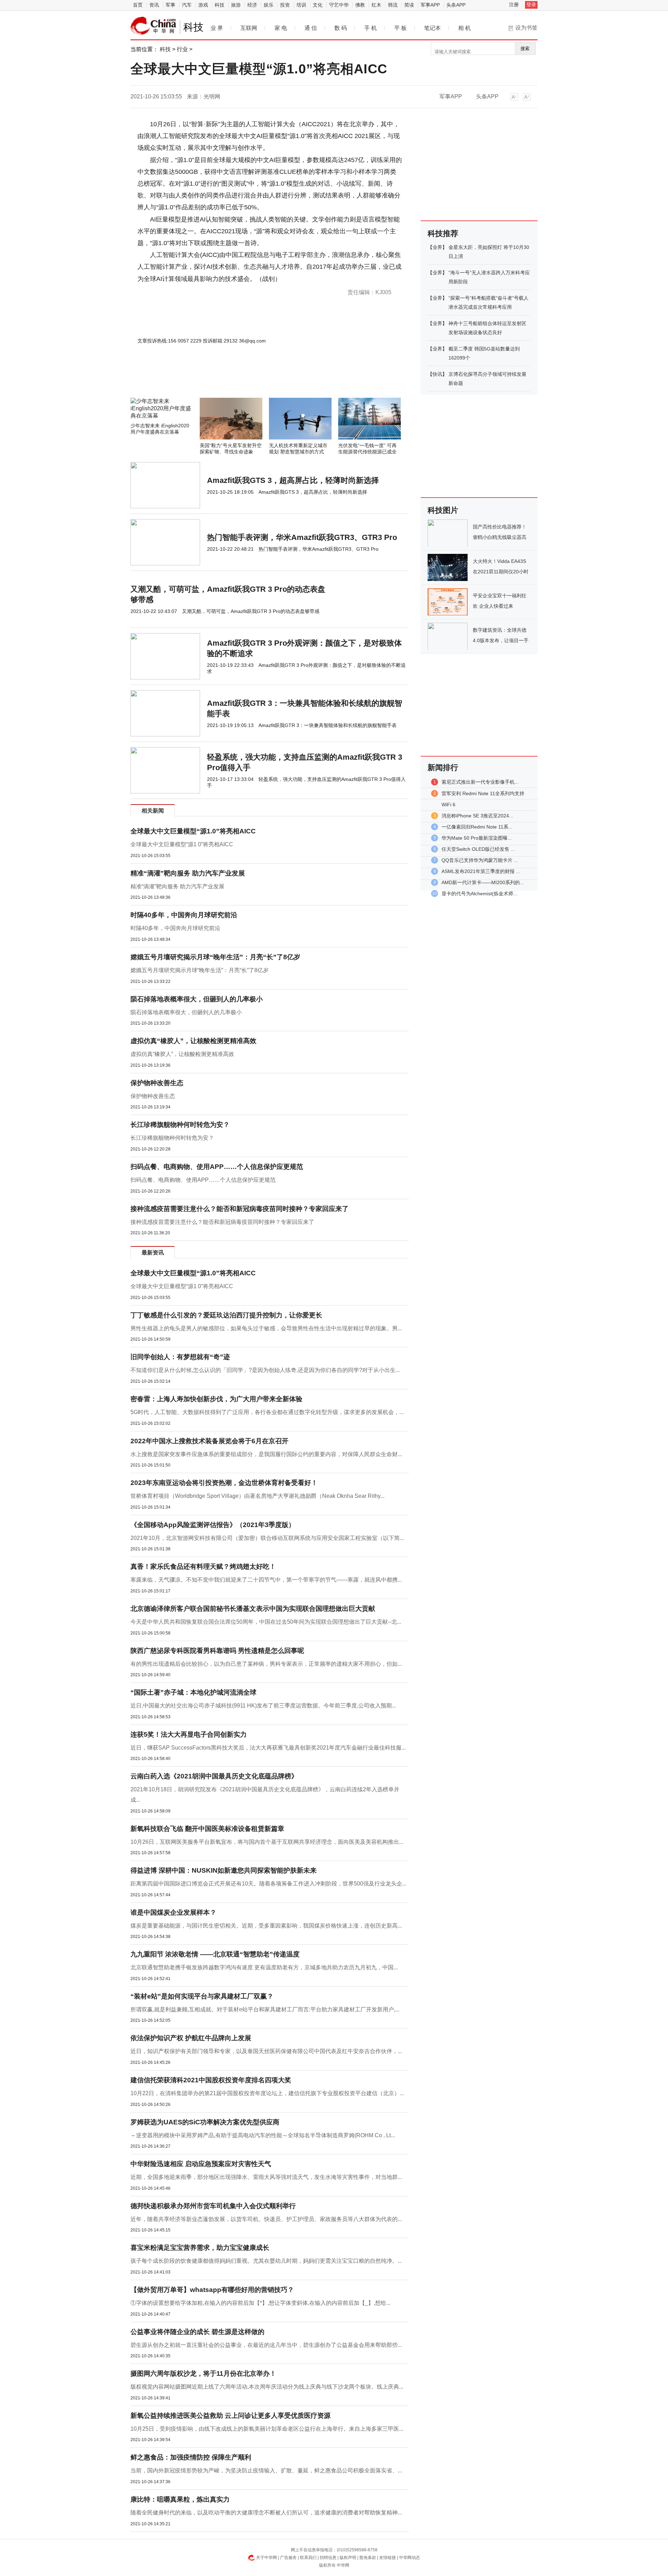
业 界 (217, 28)
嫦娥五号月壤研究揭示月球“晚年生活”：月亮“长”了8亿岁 (215, 957)
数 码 (341, 28)
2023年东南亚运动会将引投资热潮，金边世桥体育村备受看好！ (224, 1483)
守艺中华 (339, 5)
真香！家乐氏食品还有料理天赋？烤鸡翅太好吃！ (203, 1566)
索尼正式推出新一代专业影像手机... (480, 782)
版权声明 (348, 2558)
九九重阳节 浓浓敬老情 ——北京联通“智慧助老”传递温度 (215, 1954)
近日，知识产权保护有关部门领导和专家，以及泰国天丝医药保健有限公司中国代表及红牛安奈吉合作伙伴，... (266, 2051)
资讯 (154, 5)
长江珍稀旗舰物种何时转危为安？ (180, 1125)
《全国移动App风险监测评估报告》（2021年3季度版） (213, 1525)
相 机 (464, 28)
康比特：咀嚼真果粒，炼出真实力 (180, 2499)
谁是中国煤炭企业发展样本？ (173, 1912)
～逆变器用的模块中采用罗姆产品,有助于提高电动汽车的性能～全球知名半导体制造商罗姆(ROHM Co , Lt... (263, 2135)
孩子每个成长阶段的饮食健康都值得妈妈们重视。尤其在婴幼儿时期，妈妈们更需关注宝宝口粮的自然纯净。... (266, 2261)
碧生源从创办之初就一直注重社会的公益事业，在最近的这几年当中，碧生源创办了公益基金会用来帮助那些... (266, 2345)
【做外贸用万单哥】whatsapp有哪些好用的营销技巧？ (212, 2290)
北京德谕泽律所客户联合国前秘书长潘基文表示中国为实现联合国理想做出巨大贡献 (253, 1609)
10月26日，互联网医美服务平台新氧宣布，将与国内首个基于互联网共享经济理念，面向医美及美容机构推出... (267, 1842)
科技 (220, 5)
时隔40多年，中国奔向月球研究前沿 (184, 915)
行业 (182, 49)
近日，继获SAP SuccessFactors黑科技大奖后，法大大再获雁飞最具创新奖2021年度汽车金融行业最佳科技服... (268, 1748)
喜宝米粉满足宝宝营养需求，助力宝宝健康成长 (200, 2248)
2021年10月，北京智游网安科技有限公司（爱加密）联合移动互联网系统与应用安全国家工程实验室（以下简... (267, 1538)
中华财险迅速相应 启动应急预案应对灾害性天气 (201, 2164)
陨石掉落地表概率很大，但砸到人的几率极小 (197, 999)
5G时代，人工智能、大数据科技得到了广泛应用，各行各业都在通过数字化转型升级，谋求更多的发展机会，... (267, 1412)
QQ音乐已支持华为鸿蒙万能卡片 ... (480, 860)
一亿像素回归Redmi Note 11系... (477, 827)
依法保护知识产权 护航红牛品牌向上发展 (191, 2038)
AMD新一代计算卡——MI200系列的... (483, 882)
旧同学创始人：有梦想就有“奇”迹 (180, 1357)
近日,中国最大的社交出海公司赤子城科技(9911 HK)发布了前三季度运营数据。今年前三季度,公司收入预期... (263, 1706)
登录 (531, 5)
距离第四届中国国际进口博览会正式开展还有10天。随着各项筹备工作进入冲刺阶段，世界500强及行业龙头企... (268, 1884)
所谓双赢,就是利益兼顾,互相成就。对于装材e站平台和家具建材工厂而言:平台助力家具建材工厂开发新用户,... (265, 2009)
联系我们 (308, 2558)
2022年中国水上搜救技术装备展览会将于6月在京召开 (209, 1441)
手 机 (371, 28)
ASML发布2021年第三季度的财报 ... (481, 871)
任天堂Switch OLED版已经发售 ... (478, 849)
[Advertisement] (249, 379)
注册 (514, 5)
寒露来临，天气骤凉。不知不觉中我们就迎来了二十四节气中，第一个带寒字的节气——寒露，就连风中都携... (266, 1580)
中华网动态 (409, 2558)
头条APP (456, 5)
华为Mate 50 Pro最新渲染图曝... (477, 838)
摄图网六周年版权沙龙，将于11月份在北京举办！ (203, 2373)
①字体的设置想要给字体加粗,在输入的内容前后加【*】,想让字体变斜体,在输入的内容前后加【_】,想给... (260, 2303)
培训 (301, 5)
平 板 (400, 28)
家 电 (281, 28)
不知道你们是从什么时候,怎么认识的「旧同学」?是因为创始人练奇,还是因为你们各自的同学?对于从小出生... (265, 1370)
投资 (285, 5)
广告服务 (288, 2558)
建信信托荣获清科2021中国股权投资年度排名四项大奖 (211, 2080)
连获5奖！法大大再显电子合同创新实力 (189, 1734)
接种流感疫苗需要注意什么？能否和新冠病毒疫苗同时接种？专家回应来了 (240, 1209)
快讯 (437, 374)
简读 (409, 5)
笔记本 (432, 28)
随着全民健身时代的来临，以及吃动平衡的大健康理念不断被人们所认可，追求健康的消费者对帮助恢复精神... (266, 2513)
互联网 (249, 28)
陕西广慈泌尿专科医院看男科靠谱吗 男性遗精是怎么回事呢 (217, 1651)
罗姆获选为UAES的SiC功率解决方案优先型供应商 (205, 2122)
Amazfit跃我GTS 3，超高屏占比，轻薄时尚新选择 (293, 480)
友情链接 (388, 2558)
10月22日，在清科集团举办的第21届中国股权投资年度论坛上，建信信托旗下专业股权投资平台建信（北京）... (267, 2093)
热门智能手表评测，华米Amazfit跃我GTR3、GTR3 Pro (302, 537)
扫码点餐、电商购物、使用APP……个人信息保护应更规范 (217, 1167)
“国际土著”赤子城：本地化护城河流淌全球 (193, 1692)
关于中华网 (267, 2558)
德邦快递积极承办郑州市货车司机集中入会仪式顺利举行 (213, 2206)
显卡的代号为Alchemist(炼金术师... (479, 894)
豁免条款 (368, 2558)
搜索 (525, 49)
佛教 (360, 5)
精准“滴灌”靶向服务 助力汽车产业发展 (188, 873)
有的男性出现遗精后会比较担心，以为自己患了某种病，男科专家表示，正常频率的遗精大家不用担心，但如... (266, 1664)
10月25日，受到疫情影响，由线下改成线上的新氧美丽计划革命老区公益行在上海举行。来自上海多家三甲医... (267, 2429)
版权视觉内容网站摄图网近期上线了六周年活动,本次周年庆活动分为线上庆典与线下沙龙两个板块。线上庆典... (267, 2387)
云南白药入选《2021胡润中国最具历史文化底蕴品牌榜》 (214, 1776)
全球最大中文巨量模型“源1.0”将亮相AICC (193, 831)
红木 (376, 5)
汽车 (187, 5)
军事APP (430, 5)
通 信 (311, 28)
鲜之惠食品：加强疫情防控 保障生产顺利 (191, 2457)
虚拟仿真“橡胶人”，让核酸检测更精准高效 (193, 1041)
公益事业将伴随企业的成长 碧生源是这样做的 (197, 2332)
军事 (170, 5)
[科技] (153, 26)
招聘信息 (328, 2558)
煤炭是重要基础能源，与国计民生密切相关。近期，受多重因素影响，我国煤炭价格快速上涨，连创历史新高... (266, 1926)
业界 (437, 247)
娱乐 (269, 5)
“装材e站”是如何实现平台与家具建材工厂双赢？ (202, 1996)
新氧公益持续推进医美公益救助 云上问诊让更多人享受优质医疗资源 (230, 2416)
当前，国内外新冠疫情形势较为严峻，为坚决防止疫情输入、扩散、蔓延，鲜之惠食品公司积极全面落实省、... (266, 2470)
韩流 (393, 5)
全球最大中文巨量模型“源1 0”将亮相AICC (182, 844)
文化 (318, 5)
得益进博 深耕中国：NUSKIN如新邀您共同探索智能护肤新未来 (224, 1870)
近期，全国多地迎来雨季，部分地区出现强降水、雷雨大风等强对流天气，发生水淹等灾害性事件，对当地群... (266, 2177)
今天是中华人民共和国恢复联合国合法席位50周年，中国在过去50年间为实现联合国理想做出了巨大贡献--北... (266, 1622)
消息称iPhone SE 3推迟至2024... (477, 816)
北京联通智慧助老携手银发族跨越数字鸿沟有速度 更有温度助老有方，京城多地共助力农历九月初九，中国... (264, 1967)
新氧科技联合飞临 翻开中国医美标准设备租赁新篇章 (207, 1829)
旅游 (236, 5)
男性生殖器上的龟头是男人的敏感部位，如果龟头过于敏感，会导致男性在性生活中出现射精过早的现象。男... (266, 1328)
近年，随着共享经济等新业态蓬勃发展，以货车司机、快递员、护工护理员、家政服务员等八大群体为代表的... (266, 2219)
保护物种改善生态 (157, 1083)
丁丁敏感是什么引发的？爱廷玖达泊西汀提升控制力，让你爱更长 (226, 1315)
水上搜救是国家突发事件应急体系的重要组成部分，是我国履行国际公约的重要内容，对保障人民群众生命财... (266, 1454)
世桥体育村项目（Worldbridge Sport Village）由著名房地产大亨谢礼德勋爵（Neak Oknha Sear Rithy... (257, 1496)
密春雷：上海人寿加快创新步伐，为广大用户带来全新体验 (216, 1399)
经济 (252, 5)
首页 (138, 5)
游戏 (203, 5)
